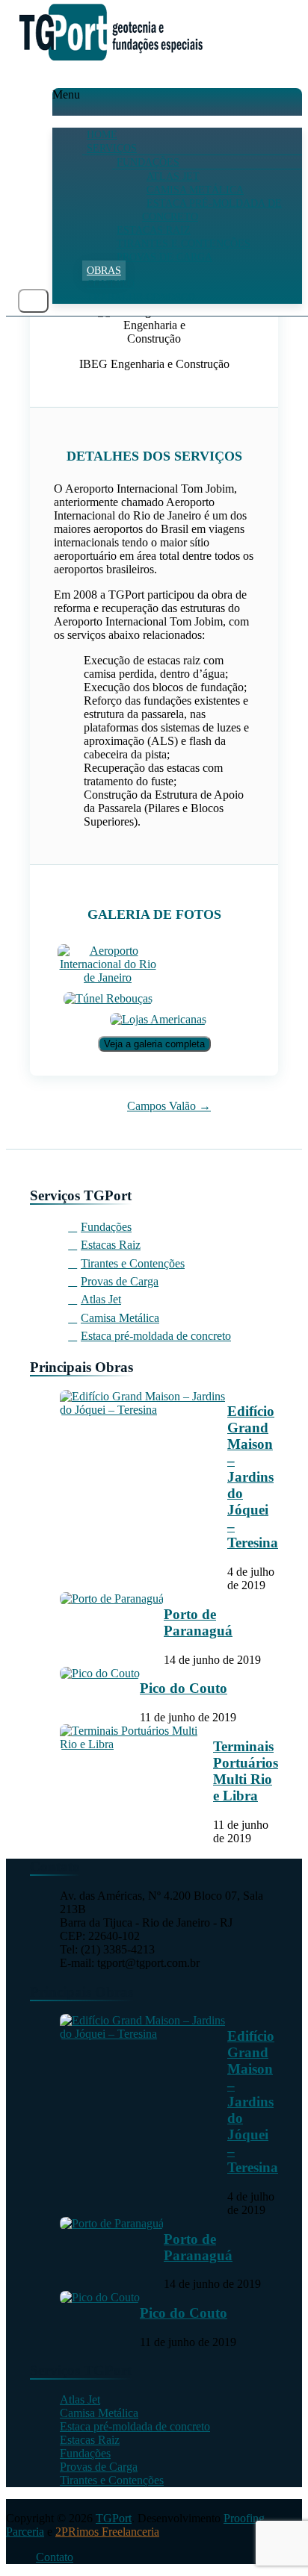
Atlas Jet (173, 177)
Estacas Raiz (154, 230)
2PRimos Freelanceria (107, 2532)
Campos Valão (169, 1106)
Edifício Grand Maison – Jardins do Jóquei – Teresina (253, 1477)
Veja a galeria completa (154, 1044)
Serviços (112, 148)
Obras (104, 271)
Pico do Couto (184, 1688)
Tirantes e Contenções (184, 244)
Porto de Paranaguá (198, 1622)
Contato (111, 284)
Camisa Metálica (195, 190)
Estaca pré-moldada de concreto (212, 210)
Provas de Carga (164, 257)
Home (102, 135)
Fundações (148, 162)
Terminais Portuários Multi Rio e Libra (246, 1771)
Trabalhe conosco (141, 297)
